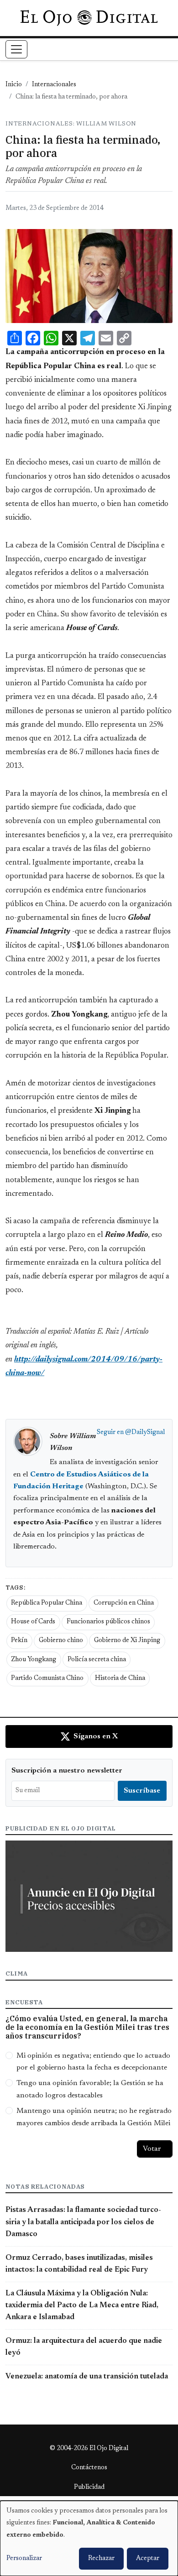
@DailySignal (145, 1433)
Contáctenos (89, 2468)
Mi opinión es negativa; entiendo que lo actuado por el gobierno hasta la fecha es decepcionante (93, 2062)
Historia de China (120, 1679)
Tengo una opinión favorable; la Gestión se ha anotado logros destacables (90, 2089)
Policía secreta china (97, 1660)
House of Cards (33, 1622)
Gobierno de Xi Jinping (127, 1641)
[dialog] (89, 2538)
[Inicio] (89, 18)
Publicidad (89, 2487)
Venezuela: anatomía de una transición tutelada (87, 2377)
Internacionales (54, 85)
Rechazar (101, 2559)
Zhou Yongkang (34, 1660)
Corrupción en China (124, 1603)
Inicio (14, 85)
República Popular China (47, 1603)
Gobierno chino (61, 1641)
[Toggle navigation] (16, 49)
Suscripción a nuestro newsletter (67, 1771)
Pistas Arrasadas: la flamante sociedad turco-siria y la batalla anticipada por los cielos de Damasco (83, 2222)
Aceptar (148, 2559)
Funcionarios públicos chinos (108, 1622)
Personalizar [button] (24, 2559)
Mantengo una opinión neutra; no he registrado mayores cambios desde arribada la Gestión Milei (94, 2117)
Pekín (19, 1641)
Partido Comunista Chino (47, 1679)
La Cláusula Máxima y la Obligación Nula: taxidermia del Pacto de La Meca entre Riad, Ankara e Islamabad (82, 2306)
